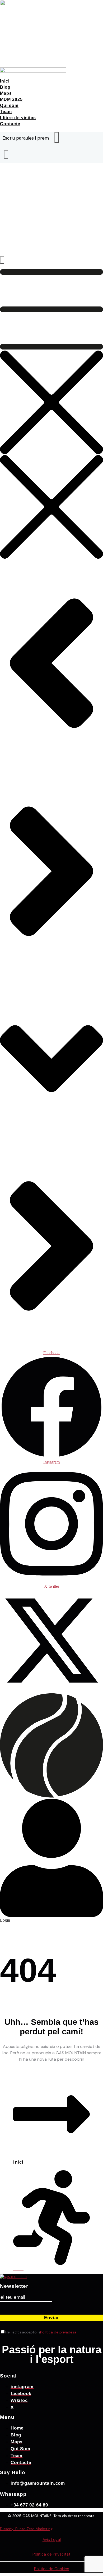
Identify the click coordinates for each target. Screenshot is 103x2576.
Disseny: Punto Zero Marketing (26, 2529)
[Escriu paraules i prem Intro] (6, 155)
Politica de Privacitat (51, 2554)
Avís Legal (52, 2540)
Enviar (52, 2318)
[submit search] (57, 137)
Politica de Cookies (52, 2569)
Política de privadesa (58, 2332)
